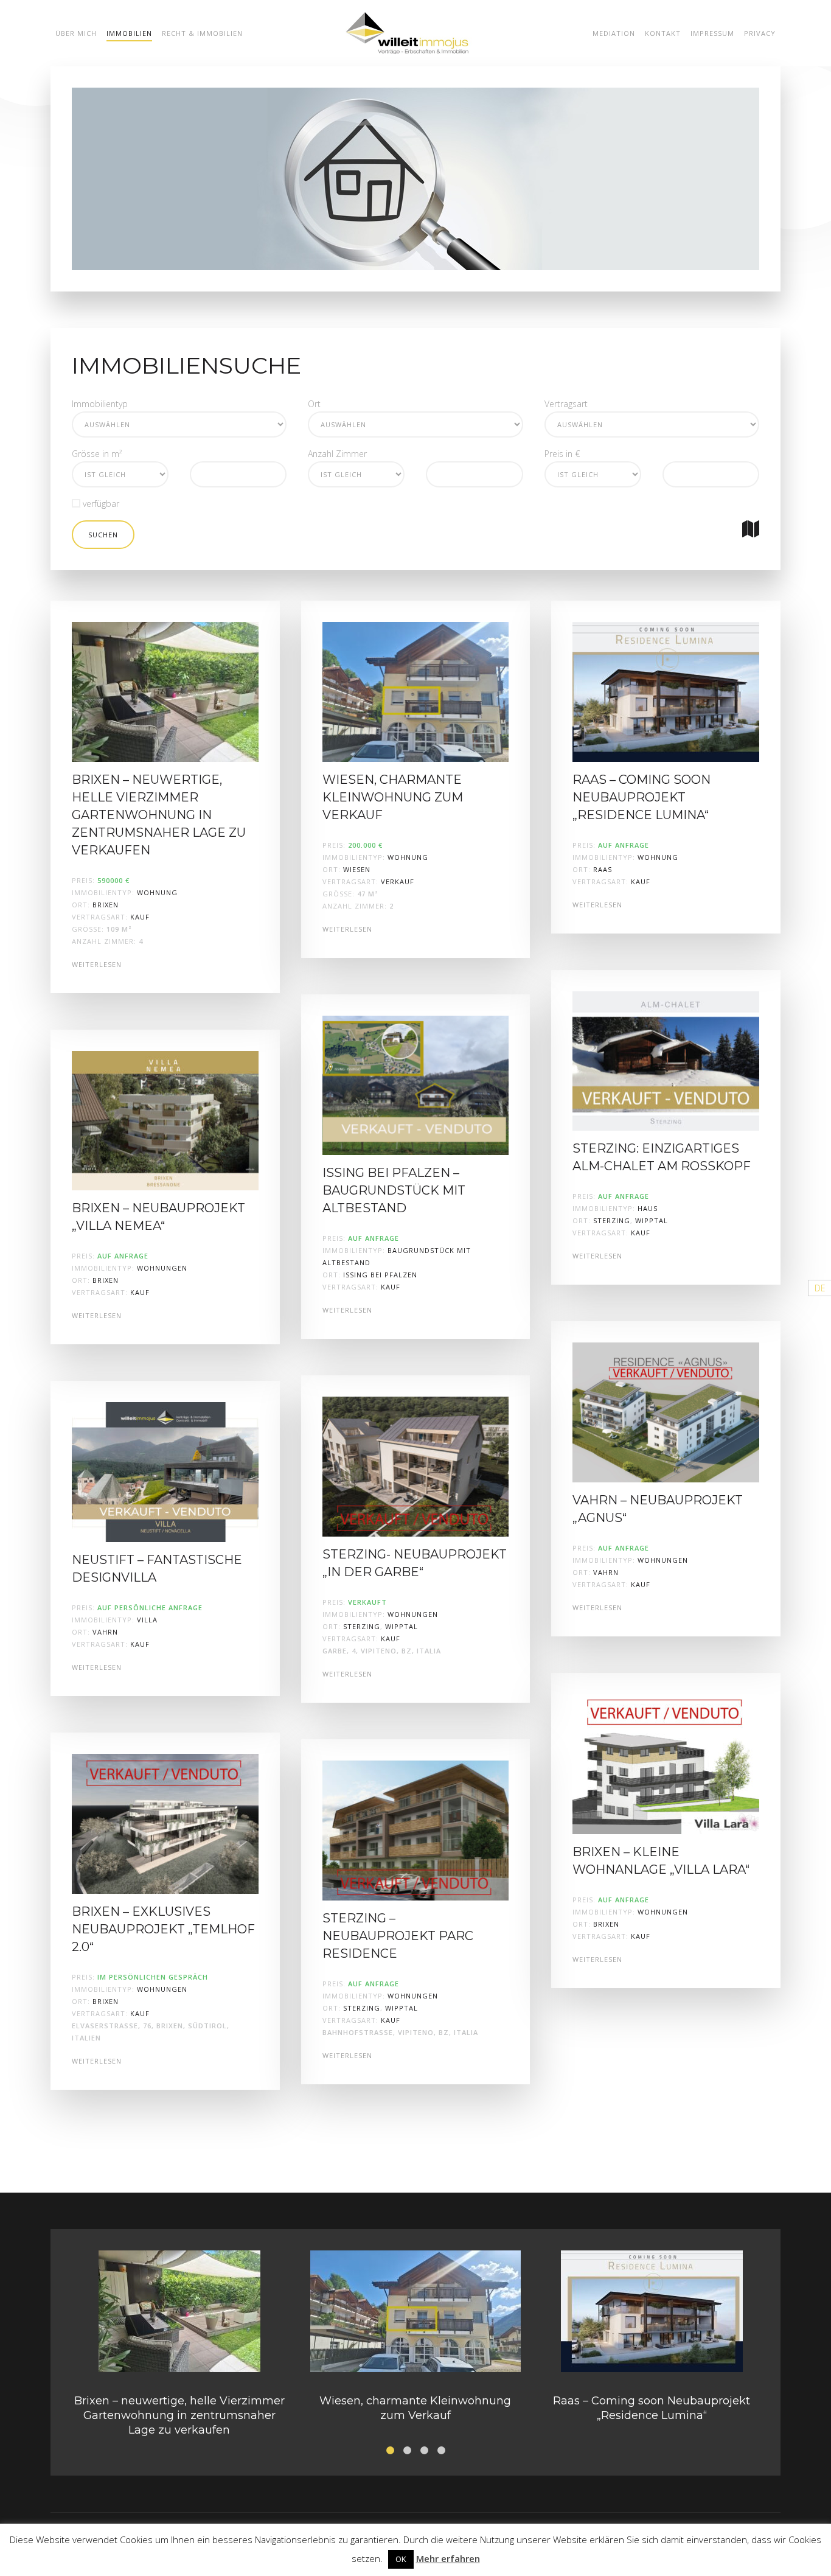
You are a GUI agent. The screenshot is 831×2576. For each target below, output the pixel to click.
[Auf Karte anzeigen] (751, 529)
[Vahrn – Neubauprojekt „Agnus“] (666, 1412)
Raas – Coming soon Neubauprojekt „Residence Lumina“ (642, 797)
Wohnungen (162, 1268)
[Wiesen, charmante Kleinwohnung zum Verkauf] (416, 691)
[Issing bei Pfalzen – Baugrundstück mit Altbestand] (416, 1084)
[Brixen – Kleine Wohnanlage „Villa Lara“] (666, 1763)
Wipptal (402, 1626)
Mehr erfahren (448, 2558)
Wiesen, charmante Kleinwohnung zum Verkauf (393, 797)
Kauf (140, 917)
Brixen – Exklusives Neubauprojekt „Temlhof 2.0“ (163, 1929)
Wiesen (357, 869)
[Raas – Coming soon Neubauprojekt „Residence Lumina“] (666, 691)
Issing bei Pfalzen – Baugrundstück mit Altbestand (394, 1190)
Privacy (760, 33)
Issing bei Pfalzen (380, 1275)
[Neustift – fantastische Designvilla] (165, 1471)
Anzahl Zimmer (337, 454)
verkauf (398, 881)
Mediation (614, 33)
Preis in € (562, 454)
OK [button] (401, 2559)
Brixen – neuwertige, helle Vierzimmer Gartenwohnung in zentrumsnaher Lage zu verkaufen (159, 815)
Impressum (712, 33)
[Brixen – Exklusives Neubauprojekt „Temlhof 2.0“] (165, 1823)
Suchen (103, 535)
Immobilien (129, 33)
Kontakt (663, 33)
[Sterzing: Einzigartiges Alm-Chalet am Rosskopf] (666, 1060)
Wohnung (157, 892)
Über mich (76, 33)
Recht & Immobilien (202, 33)
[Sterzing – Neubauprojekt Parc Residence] (416, 1830)
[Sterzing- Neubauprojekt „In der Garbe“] (416, 1466)
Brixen (106, 905)
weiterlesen (97, 964)
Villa (147, 1620)
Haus (648, 1208)
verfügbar (100, 504)
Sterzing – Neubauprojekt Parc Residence (398, 1936)
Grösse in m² (97, 454)
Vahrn (105, 1632)
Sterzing (362, 1626)
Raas (603, 869)
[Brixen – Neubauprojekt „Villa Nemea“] (165, 1119)
